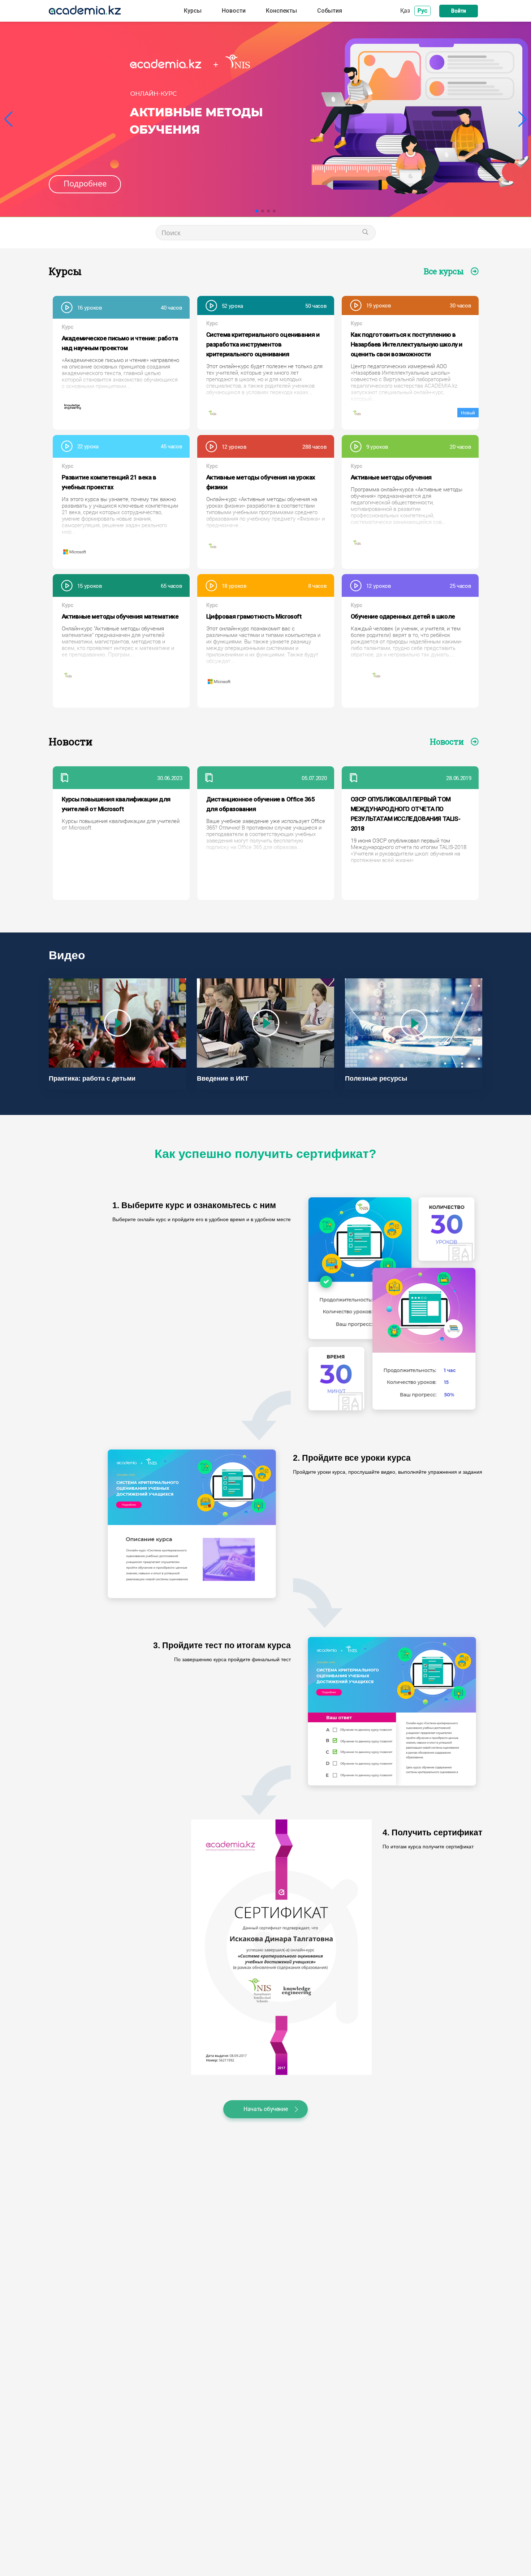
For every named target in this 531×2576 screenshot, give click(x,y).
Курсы (193, 11)
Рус (422, 11)
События (330, 11)
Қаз (405, 10)
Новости (234, 11)
